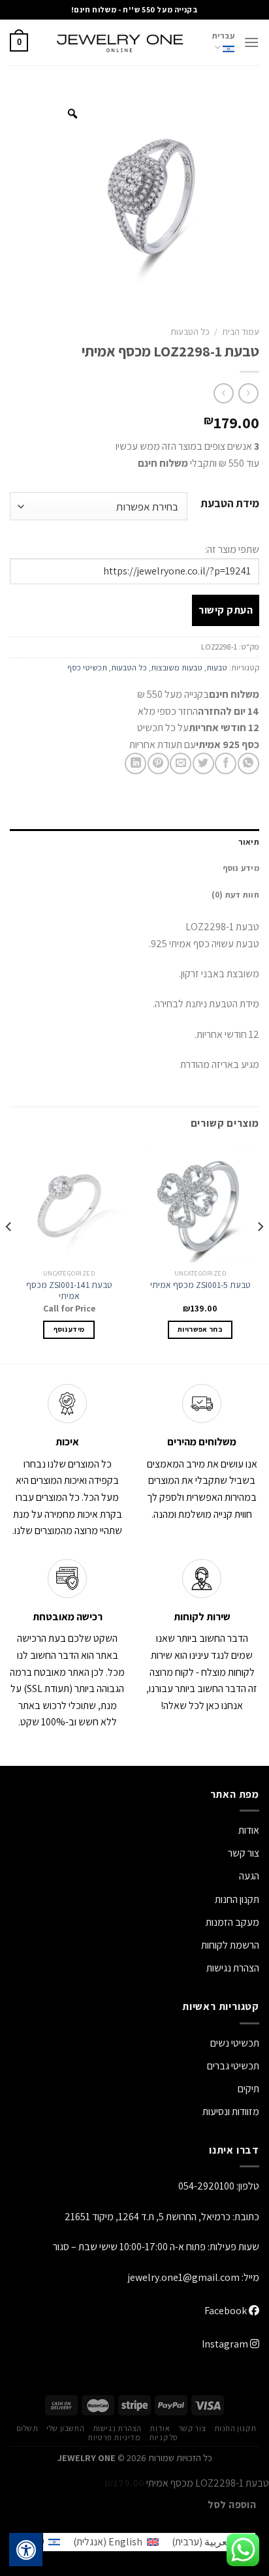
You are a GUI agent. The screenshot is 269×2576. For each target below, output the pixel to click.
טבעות (217, 668)
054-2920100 (206, 2186)
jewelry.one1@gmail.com (184, 2277)
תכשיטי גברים (233, 2066)
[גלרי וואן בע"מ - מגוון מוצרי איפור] (120, 42)
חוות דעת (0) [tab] (235, 895)
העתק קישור (226, 610)
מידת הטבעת (230, 504)
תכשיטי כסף (87, 668)
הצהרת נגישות (233, 1968)
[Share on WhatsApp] (248, 763)
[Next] (9, 1253)
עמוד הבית (241, 332)
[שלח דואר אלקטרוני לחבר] (181, 763)
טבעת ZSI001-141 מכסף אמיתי (69, 1291)
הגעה (249, 1876)
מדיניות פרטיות (114, 2438)
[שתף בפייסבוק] (226, 763)
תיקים (248, 2089)
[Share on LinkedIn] (135, 763)
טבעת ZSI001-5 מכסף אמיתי (200, 1285)
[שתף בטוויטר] (203, 763)
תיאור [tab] (249, 842)
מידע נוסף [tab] (241, 868)
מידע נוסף (69, 1329)
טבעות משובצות (177, 668)
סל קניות (164, 2438)
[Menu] (251, 42)
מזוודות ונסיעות (231, 2112)
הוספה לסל (232, 2504)
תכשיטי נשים (235, 2043)
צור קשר (192, 2428)
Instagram (226, 2344)
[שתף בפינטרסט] (158, 763)
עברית (223, 36)
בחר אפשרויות (200, 1329)
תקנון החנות (237, 1899)
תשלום (27, 2428)
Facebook (227, 2311)
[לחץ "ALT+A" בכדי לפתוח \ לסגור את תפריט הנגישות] (26, 2550)
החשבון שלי (65, 2428)
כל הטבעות (190, 332)
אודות (249, 1830)
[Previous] (260, 1253)
